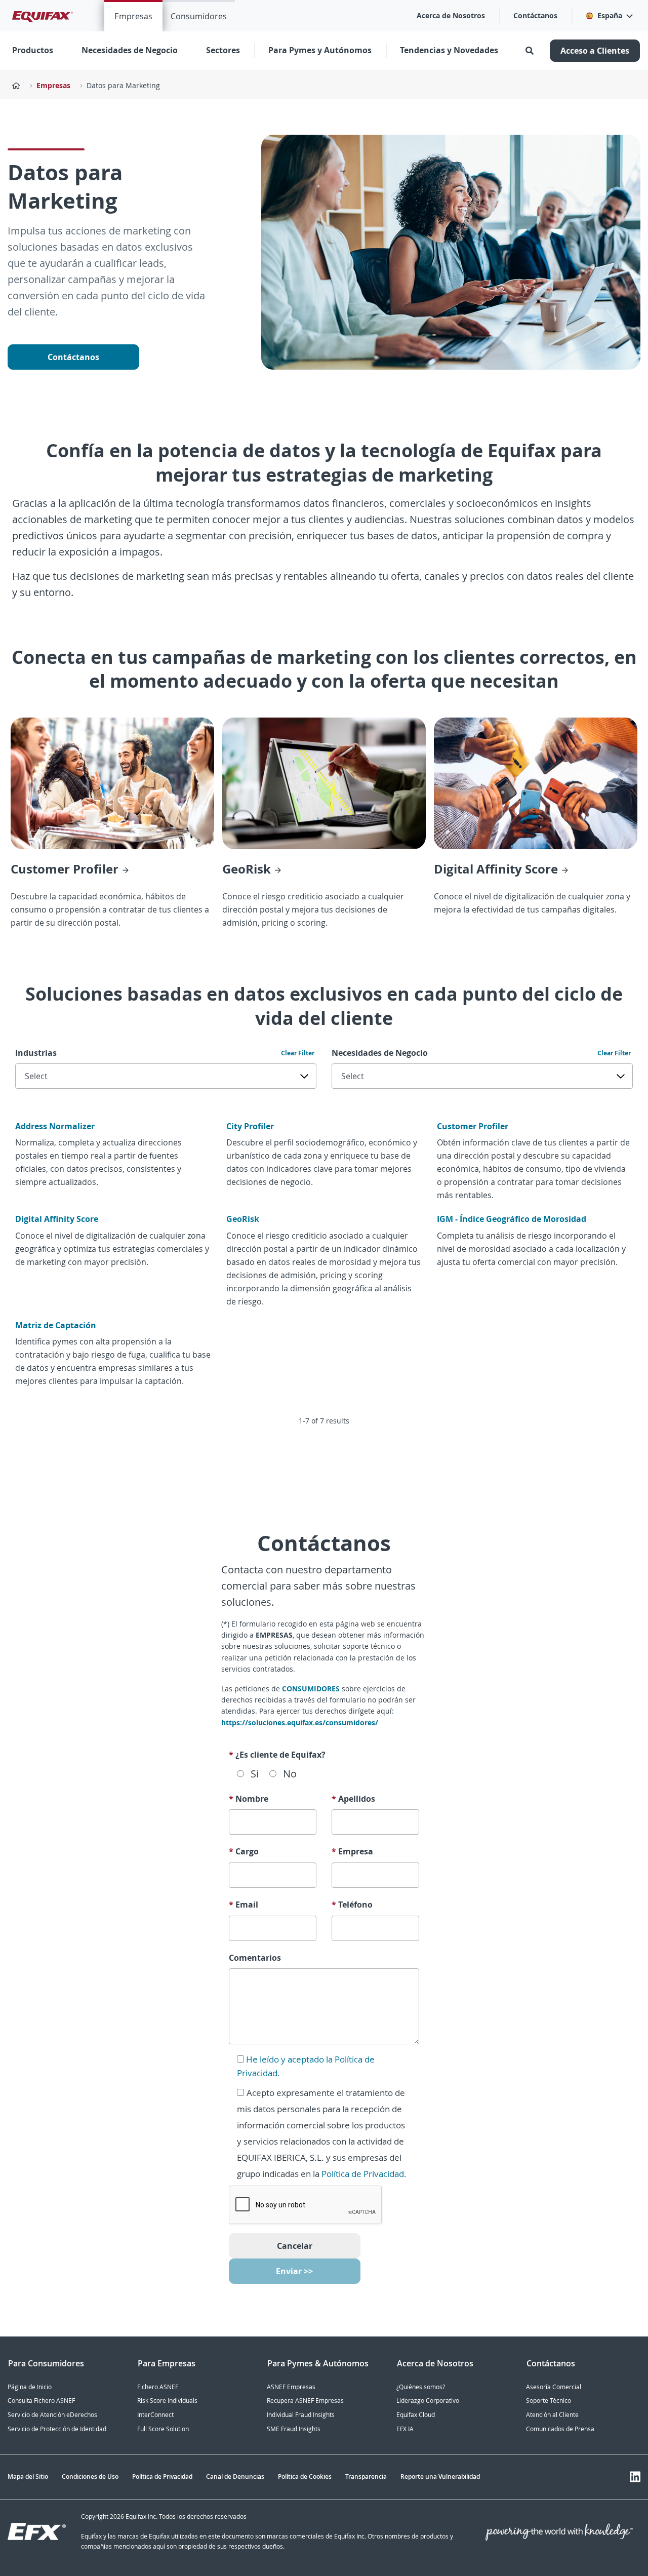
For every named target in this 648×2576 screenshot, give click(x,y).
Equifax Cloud (416, 2415)
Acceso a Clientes (595, 51)
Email (244, 1905)
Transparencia (366, 2476)
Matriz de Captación (56, 1325)
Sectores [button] (223, 50)
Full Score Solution (163, 2429)
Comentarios (255, 1958)
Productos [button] (33, 50)
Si (255, 1774)
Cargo (244, 1851)
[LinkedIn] (635, 2477)
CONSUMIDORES (312, 1689)
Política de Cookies (305, 2476)
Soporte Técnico (549, 2401)
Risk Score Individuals (167, 2401)
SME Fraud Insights (294, 2429)
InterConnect (155, 2415)
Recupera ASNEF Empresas (305, 2401)
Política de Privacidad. (364, 2174)
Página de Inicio (30, 2387)
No (290, 1774)
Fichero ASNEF (158, 2387)
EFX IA (405, 2429)
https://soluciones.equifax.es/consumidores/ (300, 1722)
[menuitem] (133, 16)
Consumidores (199, 16)
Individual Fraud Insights (301, 2415)
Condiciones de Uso (90, 2476)
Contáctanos (535, 15)
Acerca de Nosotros (451, 15)
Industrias (36, 1053)
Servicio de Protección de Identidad (57, 2429)
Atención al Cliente (552, 2415)
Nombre (249, 1799)
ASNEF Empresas (291, 2387)
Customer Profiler (473, 1126)
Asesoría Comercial (554, 2387)
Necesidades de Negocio (380, 1053)
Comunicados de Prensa (560, 2429)
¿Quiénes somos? (421, 2387)
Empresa (352, 1851)
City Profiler (250, 1126)
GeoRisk (243, 1219)
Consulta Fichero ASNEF (41, 2401)
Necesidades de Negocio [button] (130, 50)
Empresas (133, 16)
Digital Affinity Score (57, 1219)
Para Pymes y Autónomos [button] (320, 50)
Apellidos (353, 1799)
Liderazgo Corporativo (428, 2401)
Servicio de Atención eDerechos (52, 2415)
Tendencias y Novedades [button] (449, 50)
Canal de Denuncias (235, 2476)
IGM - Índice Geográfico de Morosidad (512, 1219)
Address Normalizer (55, 1126)
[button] (609, 16)
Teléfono (352, 1905)
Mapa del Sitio (28, 2476)
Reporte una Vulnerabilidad (440, 2476)
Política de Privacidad (162, 2476)
